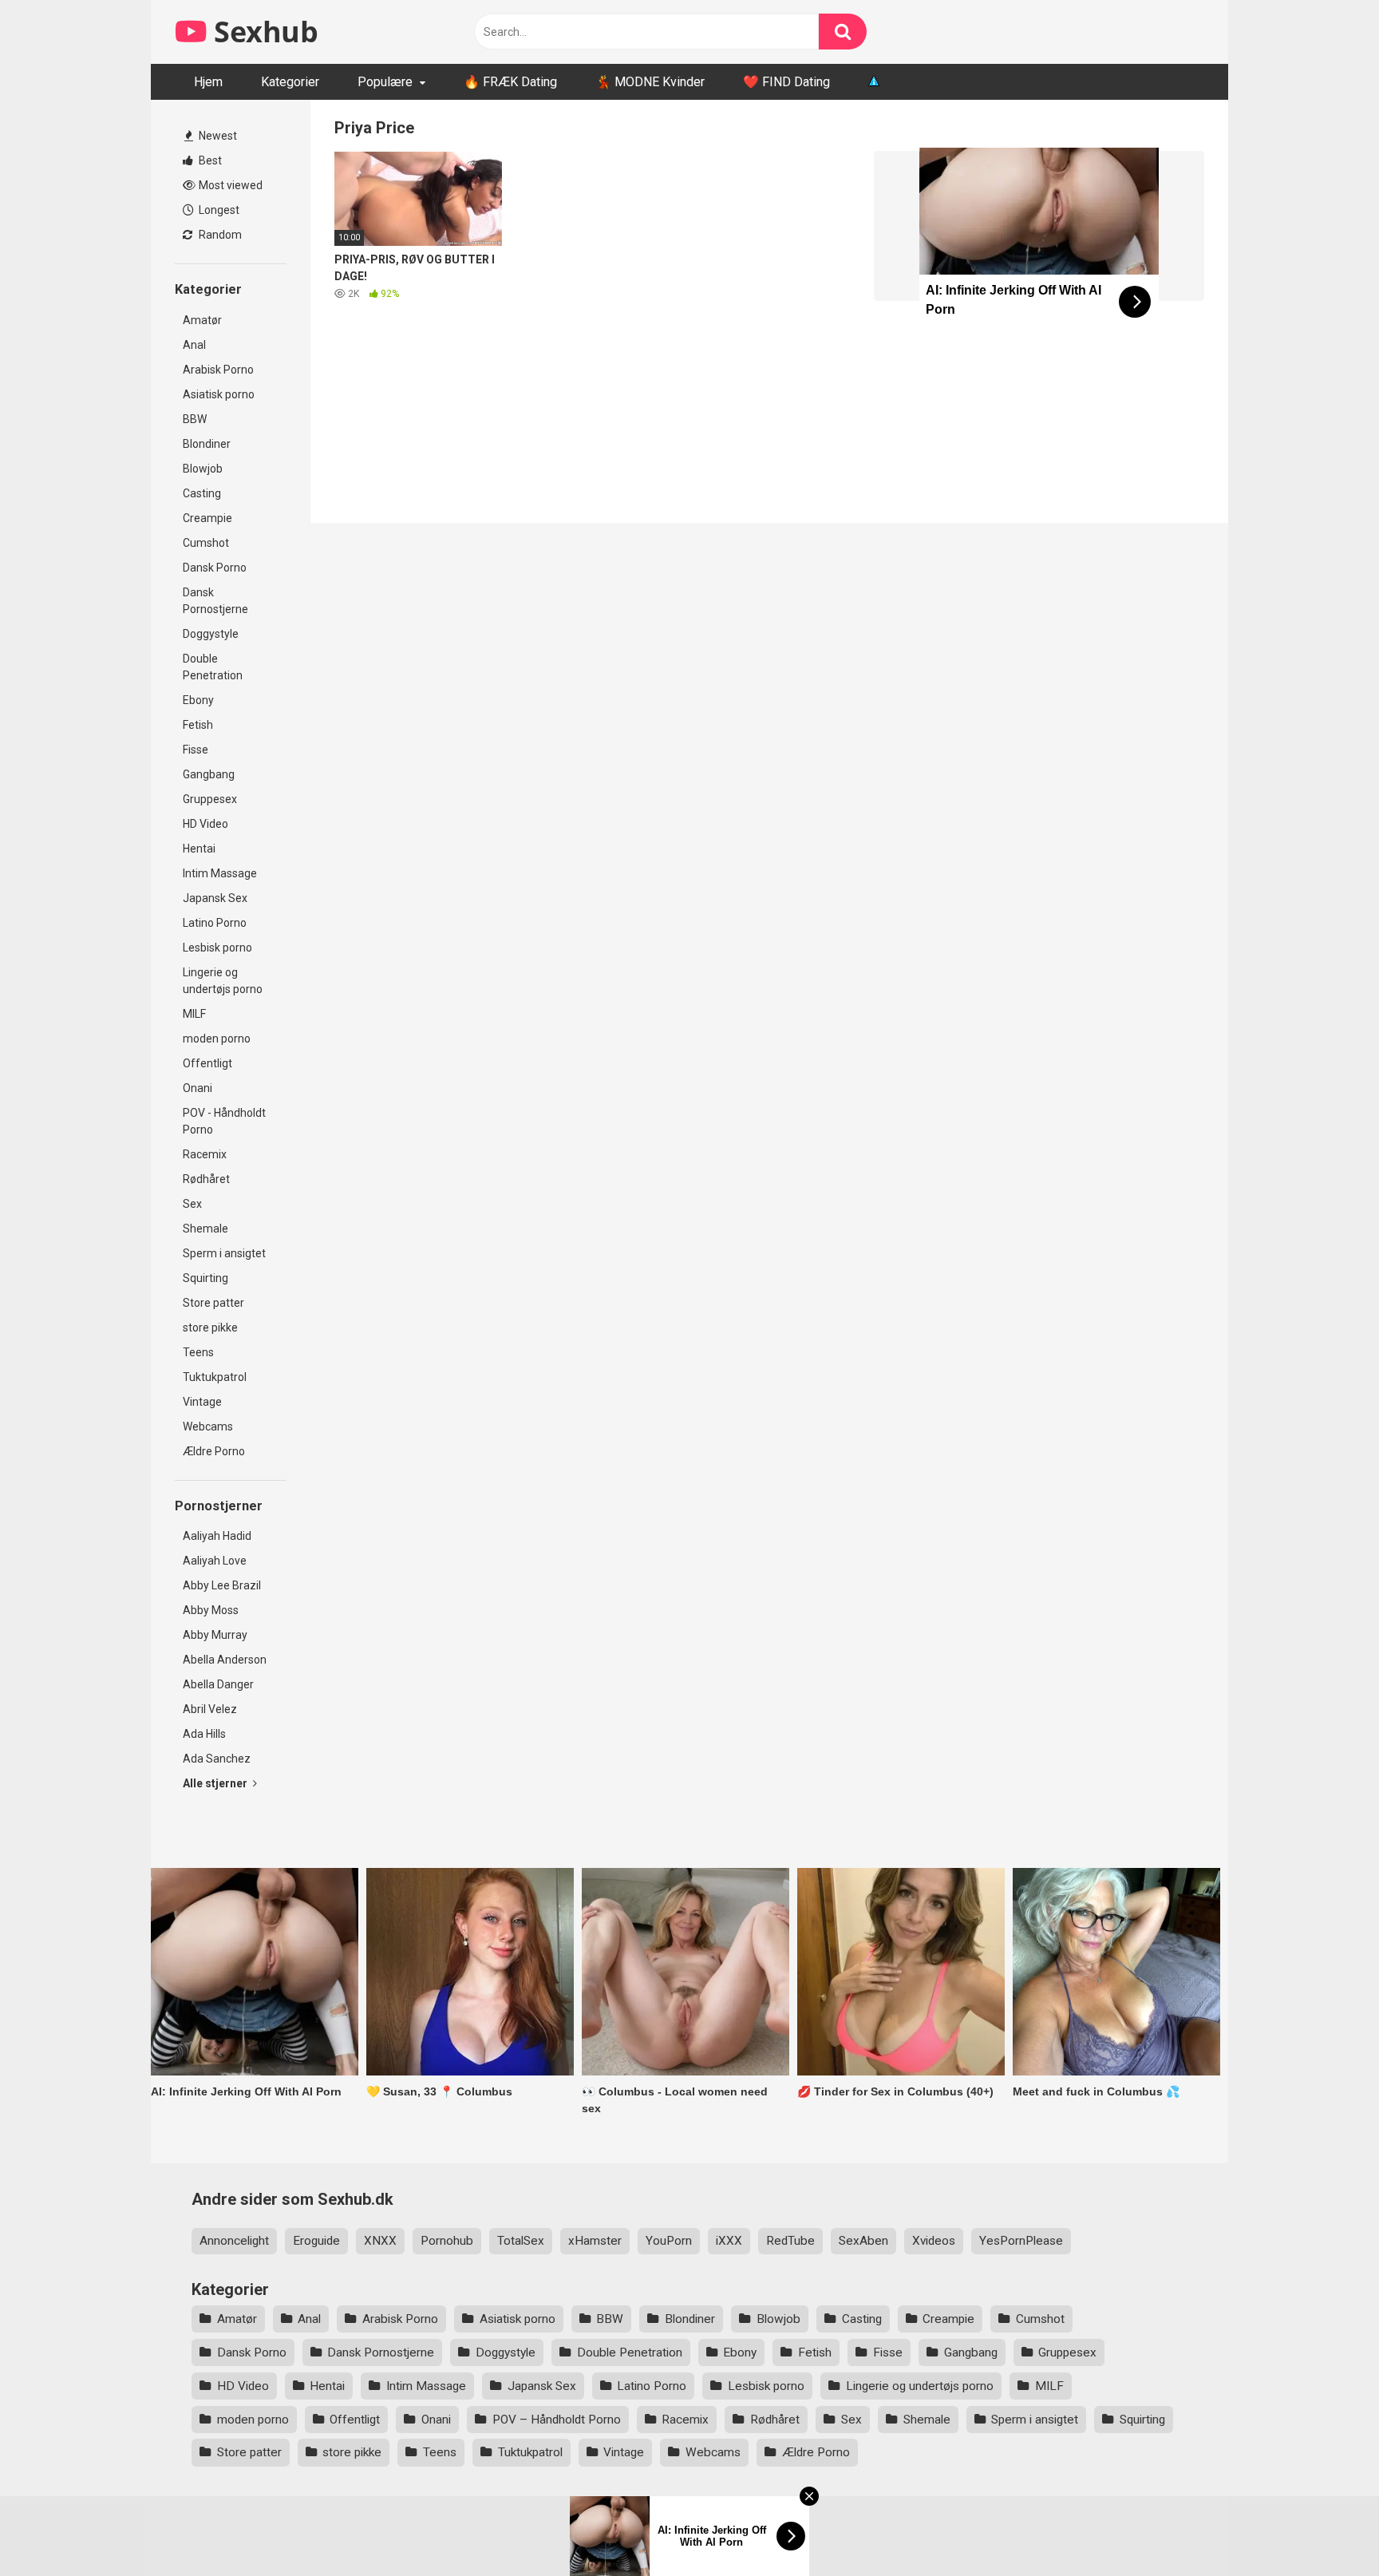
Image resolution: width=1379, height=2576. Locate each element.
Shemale (205, 1229)
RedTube (790, 2241)
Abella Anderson (225, 1660)
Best (209, 160)
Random (219, 235)
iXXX (729, 2241)
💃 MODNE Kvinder (650, 82)
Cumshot (206, 543)
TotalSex (521, 2241)
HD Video (205, 824)
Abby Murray (215, 1635)
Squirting (205, 1278)
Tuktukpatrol (215, 1377)
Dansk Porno (215, 568)
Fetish (198, 725)
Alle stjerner (216, 1783)
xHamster (595, 2241)
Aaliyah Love (215, 1561)
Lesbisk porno (217, 948)
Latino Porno (215, 923)
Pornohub (447, 2241)
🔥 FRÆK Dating (510, 82)
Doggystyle (211, 634)
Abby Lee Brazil (222, 1585)
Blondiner (207, 444)
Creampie (207, 518)
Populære (385, 82)
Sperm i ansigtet (224, 1253)
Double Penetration (213, 667)
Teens (198, 1352)
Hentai (199, 849)
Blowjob (203, 469)
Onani (198, 1088)
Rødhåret (206, 1179)
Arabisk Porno (218, 370)
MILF (194, 1014)
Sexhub (263, 32)
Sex (192, 1204)
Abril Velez (210, 1709)
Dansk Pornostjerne (215, 601)
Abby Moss (211, 1610)
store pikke (210, 1328)
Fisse (196, 750)
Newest (217, 136)
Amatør (202, 320)
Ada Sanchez (217, 1759)
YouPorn (669, 2241)
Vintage (202, 1402)
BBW (195, 419)
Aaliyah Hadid (217, 1536)
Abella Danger (218, 1684)
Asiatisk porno (219, 394)
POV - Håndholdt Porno (224, 1121)
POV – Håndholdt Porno (557, 2420)
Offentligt (207, 1063)
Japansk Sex (215, 898)
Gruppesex (210, 799)
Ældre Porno (214, 1451)
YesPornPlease (1021, 2241)
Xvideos (934, 2241)
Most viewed (229, 185)
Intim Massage (220, 873)
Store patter (213, 1303)
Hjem (208, 82)
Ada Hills (204, 1734)
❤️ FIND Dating (786, 82)
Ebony (198, 700)
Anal (194, 345)
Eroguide (316, 2241)
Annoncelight (234, 2241)
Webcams (208, 1426)
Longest (218, 210)
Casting (202, 493)
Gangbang (209, 774)
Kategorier (290, 82)
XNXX (380, 2241)
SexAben (863, 2241)
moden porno (217, 1039)
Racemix (205, 1154)
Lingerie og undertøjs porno (223, 981)
